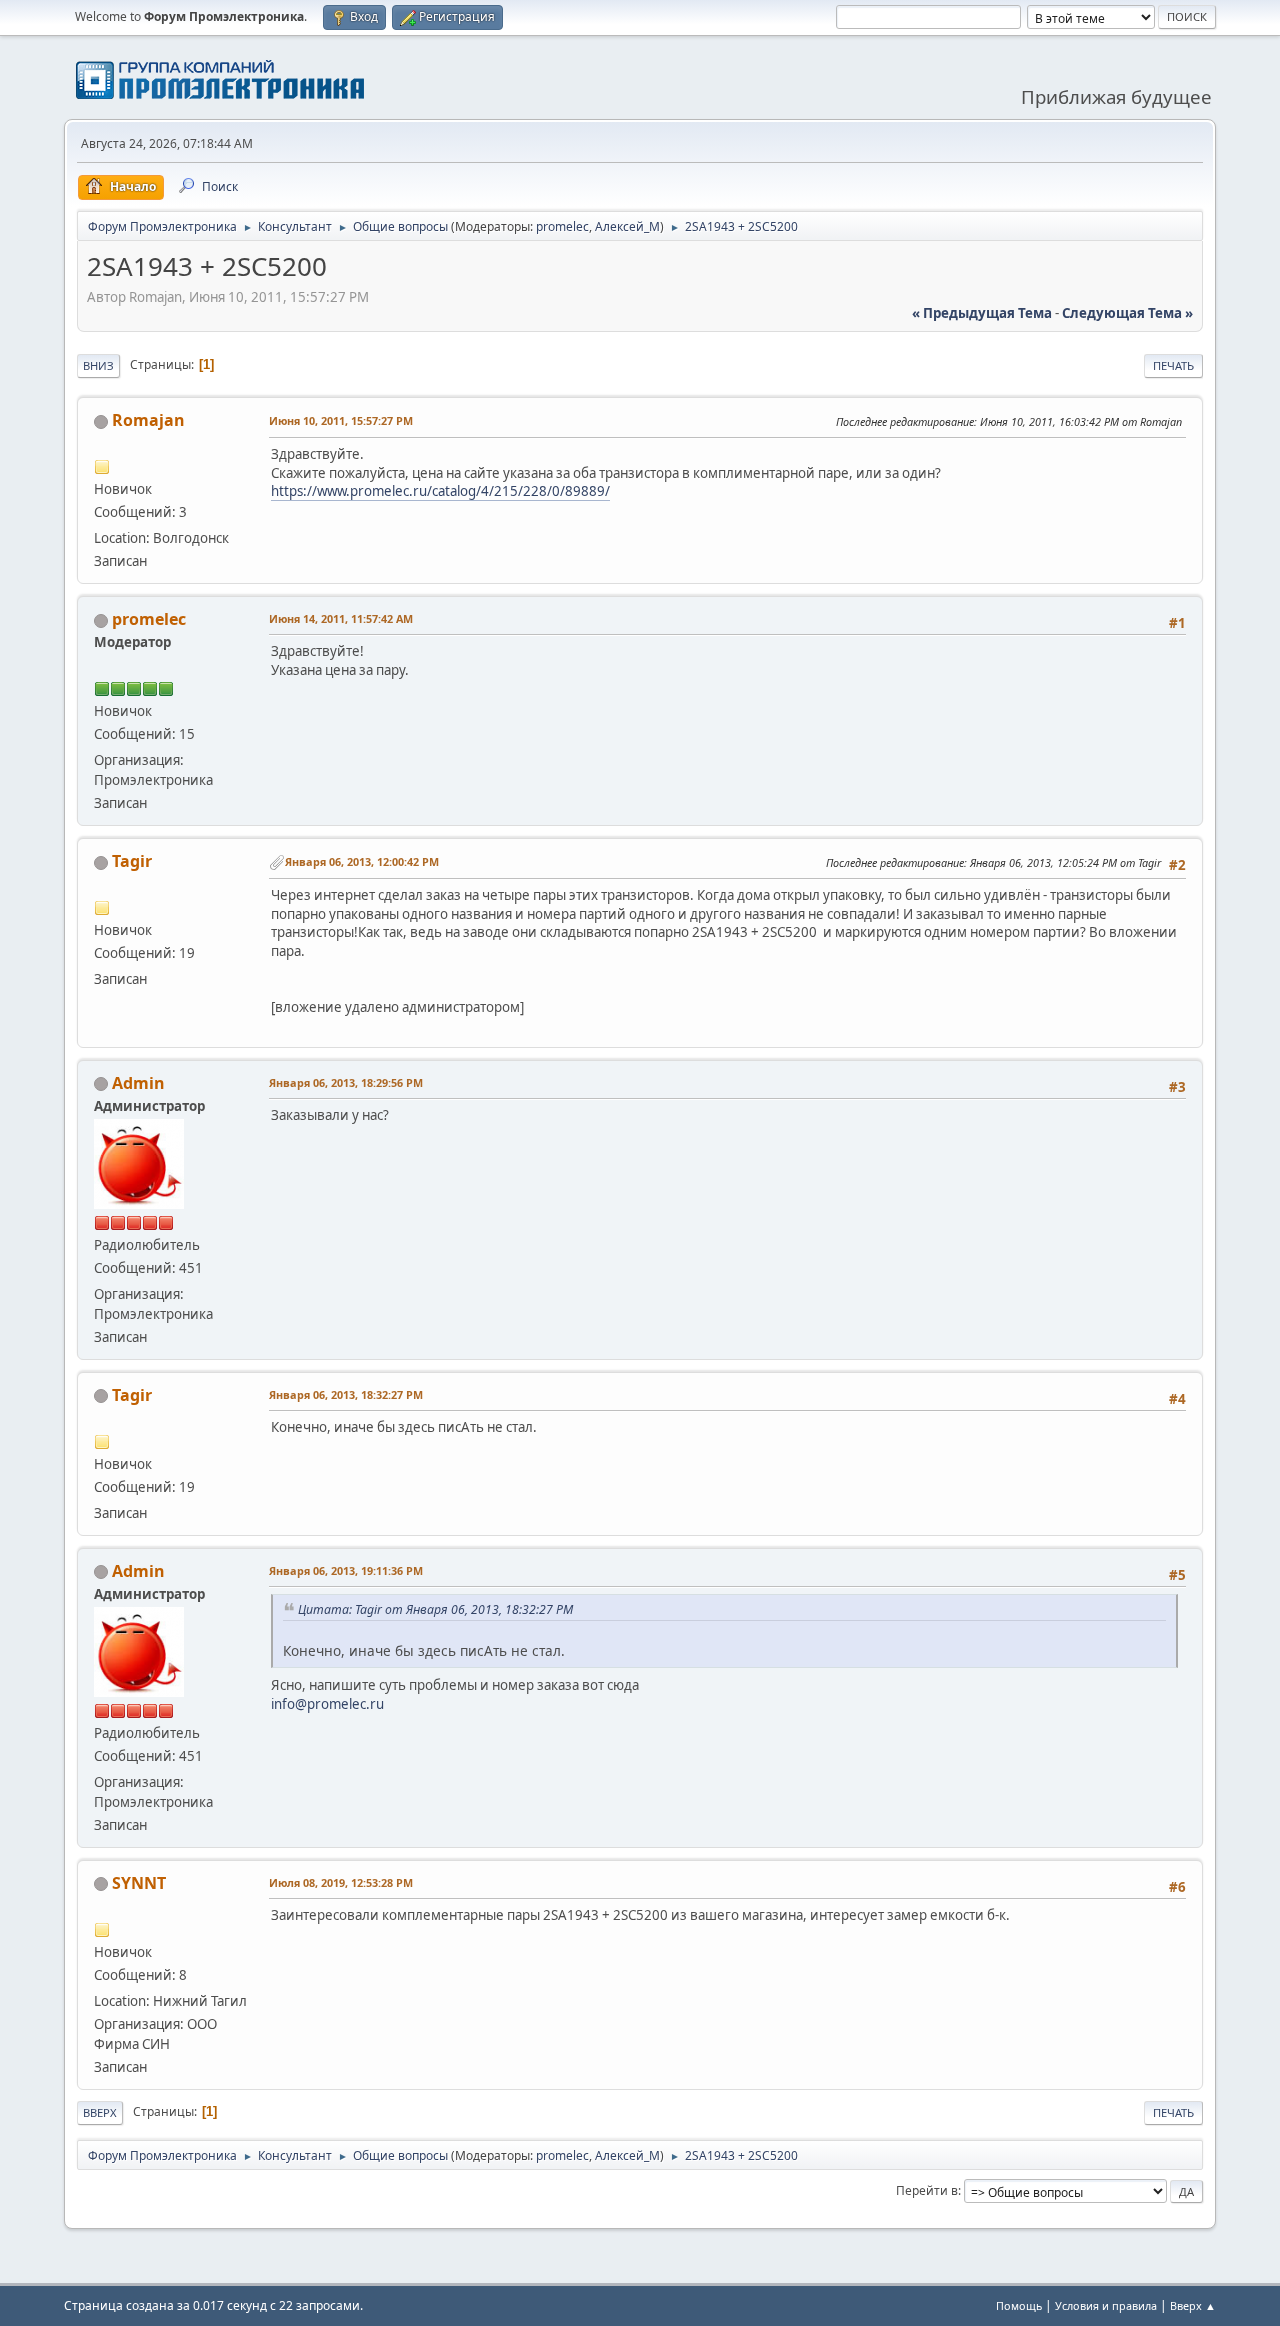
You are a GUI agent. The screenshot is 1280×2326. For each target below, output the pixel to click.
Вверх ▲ (1193, 2305)
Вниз (98, 365)
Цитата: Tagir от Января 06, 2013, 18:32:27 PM (435, 1609)
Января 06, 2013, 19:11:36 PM (346, 1570)
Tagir (132, 861)
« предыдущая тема (982, 313)
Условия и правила (1106, 2305)
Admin (138, 1083)
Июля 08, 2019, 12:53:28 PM (341, 1882)
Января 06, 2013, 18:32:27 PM (346, 1394)
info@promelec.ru (327, 1704)
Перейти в (927, 2190)
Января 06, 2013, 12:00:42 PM (362, 861)
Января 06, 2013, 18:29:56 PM (346, 1082)
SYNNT (139, 1883)
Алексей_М (627, 226)
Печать (1173, 365)
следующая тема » (1127, 313)
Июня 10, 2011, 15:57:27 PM (341, 420)
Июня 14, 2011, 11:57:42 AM (341, 618)
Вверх (100, 2112)
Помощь (1019, 2305)
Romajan (148, 420)
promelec (562, 226)
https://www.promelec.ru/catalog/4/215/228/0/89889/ (440, 491)
